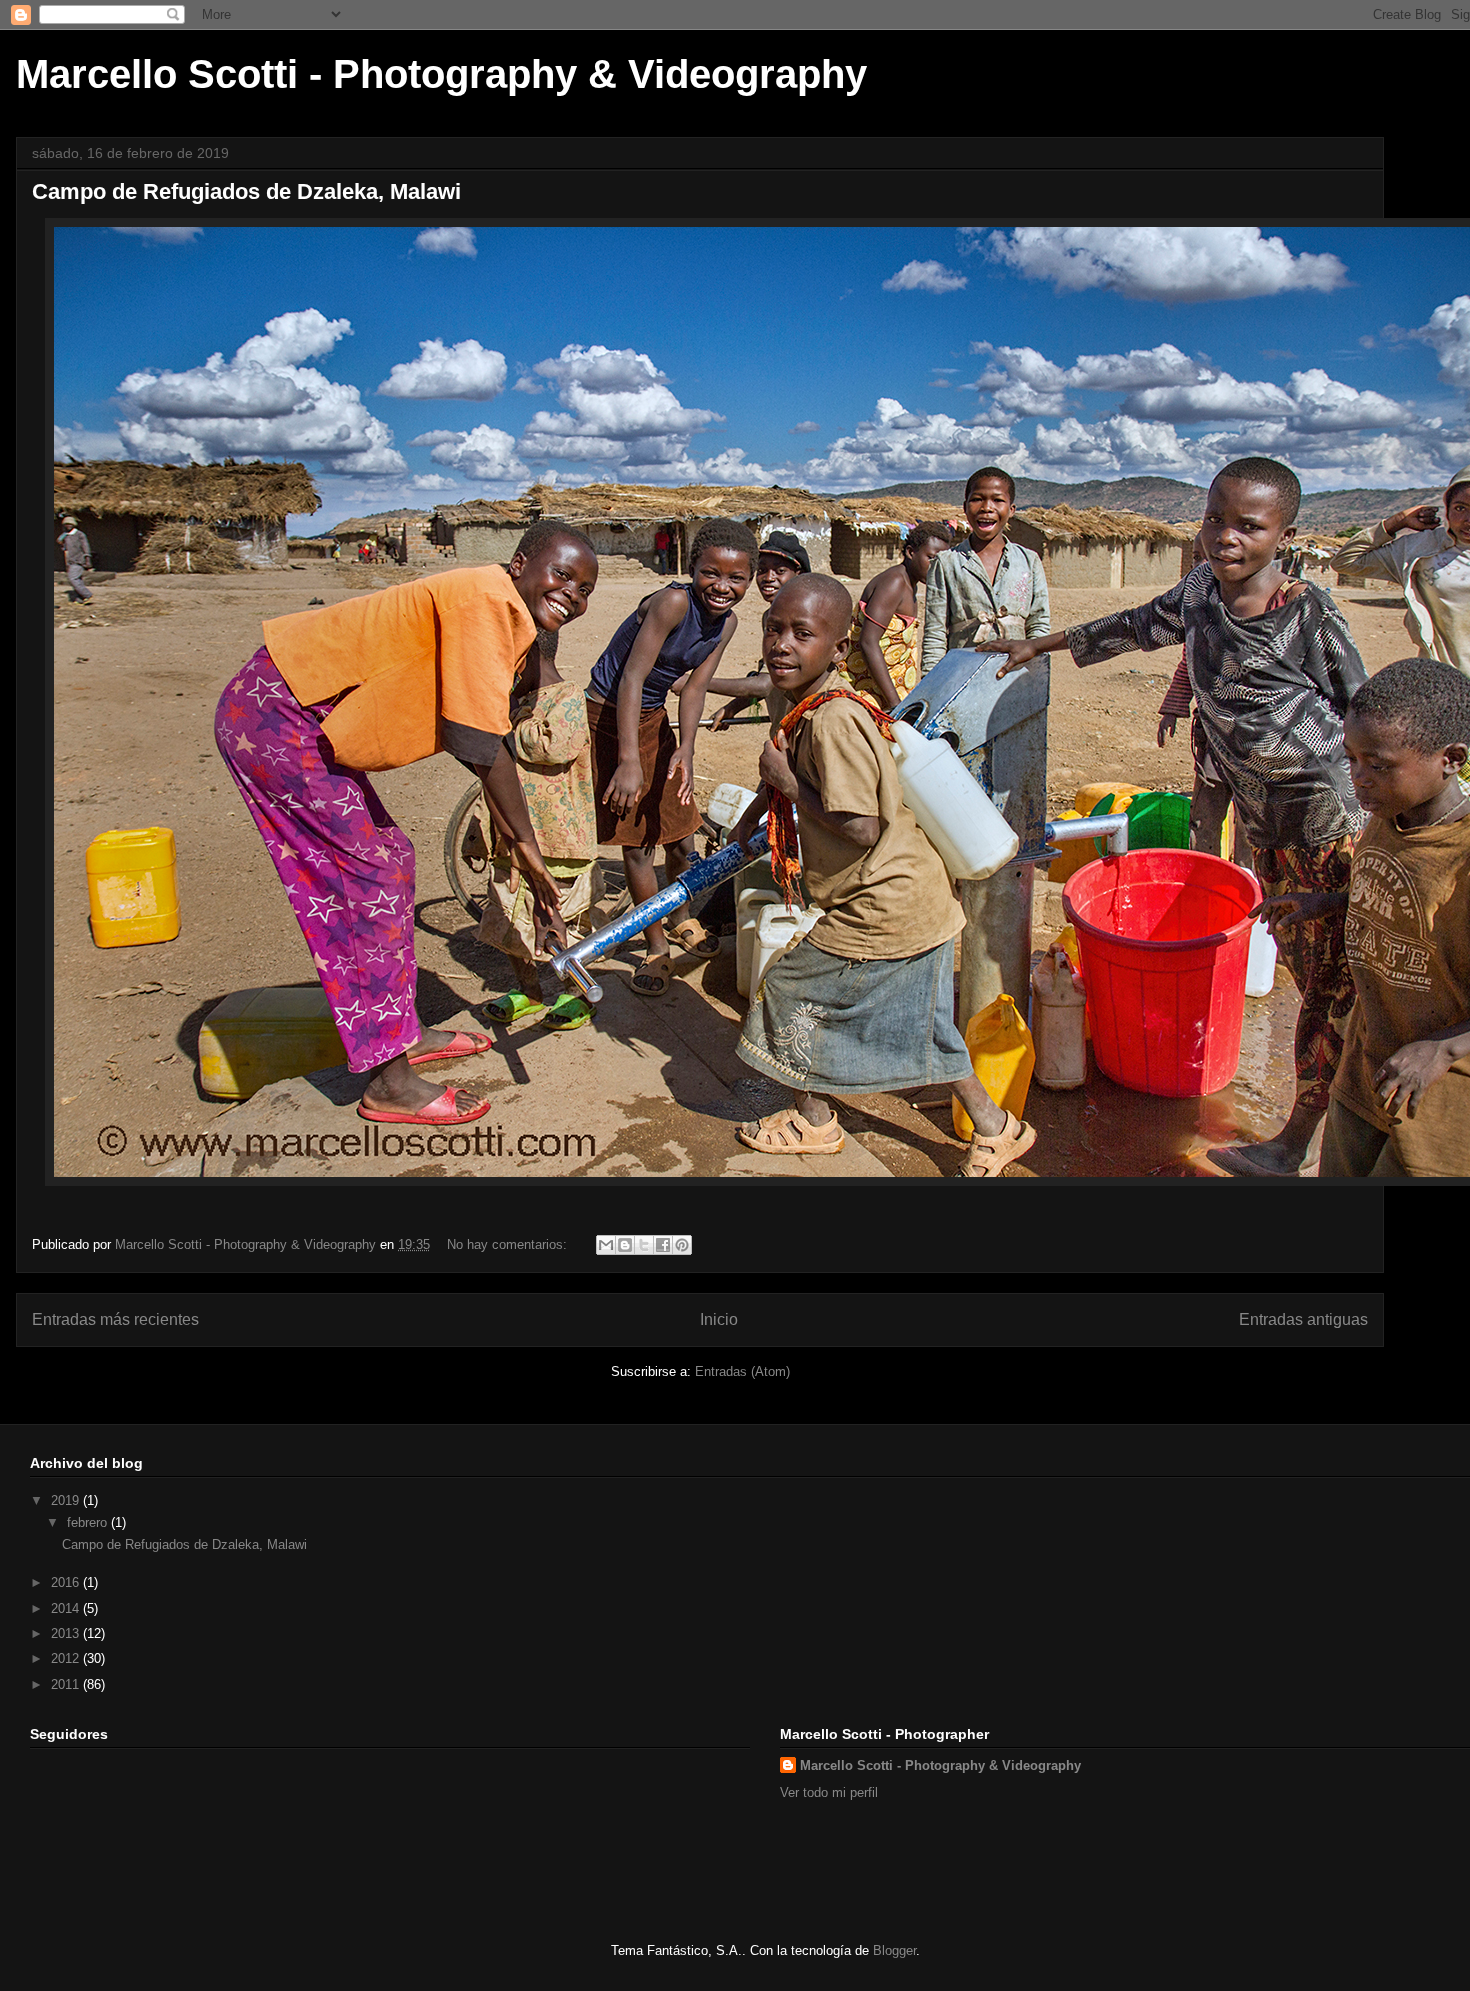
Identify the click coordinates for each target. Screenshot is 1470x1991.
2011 (67, 1684)
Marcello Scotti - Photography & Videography (441, 74)
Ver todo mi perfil (829, 1792)
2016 (67, 1582)
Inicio (719, 1319)
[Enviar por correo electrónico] (606, 1245)
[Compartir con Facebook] (663, 1245)
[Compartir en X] (644, 1245)
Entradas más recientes (115, 1319)
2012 (67, 1658)
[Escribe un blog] (625, 1245)
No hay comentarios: (509, 1244)
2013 (67, 1633)
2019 (67, 1500)
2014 (67, 1608)
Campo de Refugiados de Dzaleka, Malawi (246, 191)
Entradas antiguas (1303, 1319)
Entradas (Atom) (742, 1371)
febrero (89, 1522)
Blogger (894, 1950)
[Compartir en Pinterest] (682, 1245)
